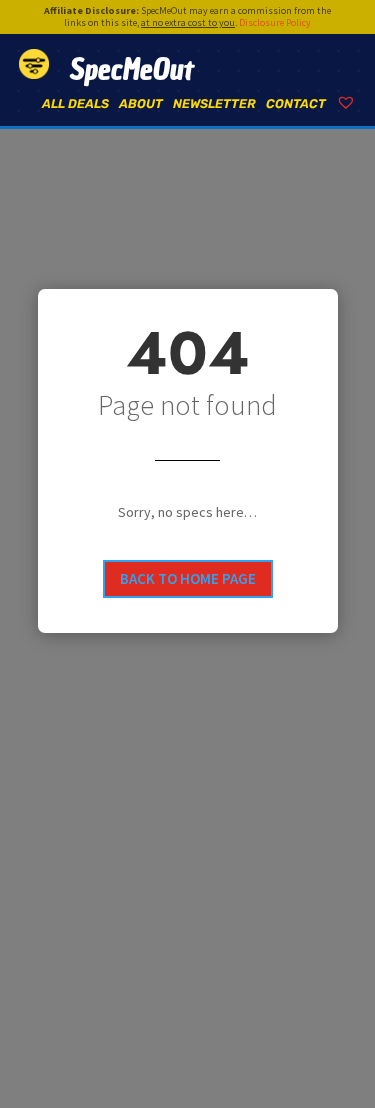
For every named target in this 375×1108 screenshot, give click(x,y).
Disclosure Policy (275, 22)
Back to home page (188, 578)
